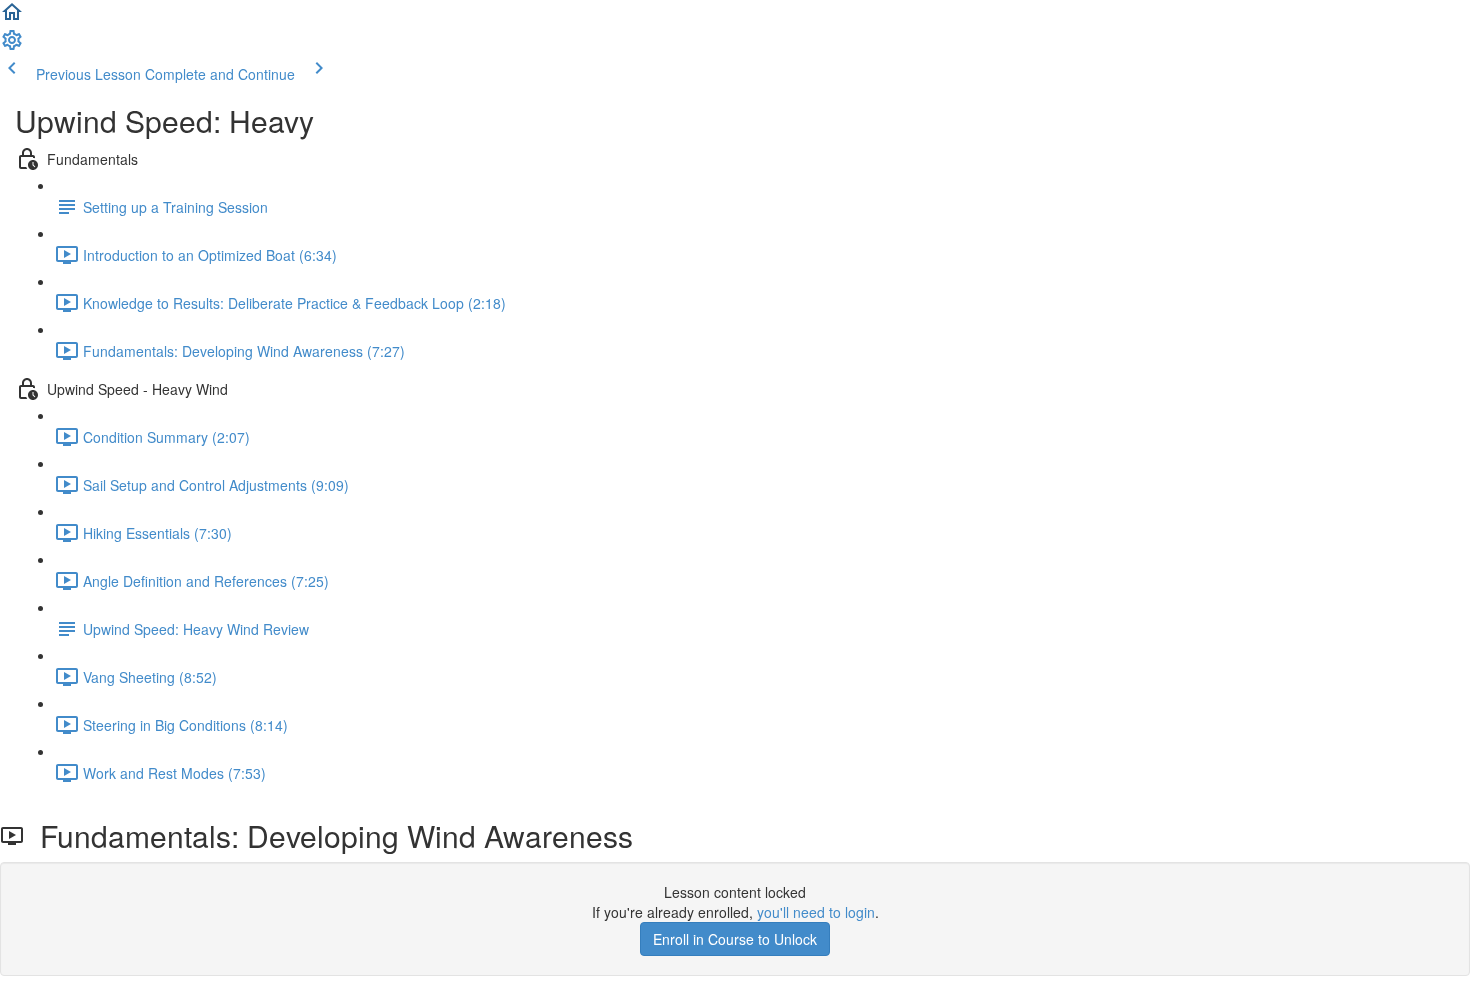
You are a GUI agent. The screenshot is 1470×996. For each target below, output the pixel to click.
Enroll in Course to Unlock (735, 939)
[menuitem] (12, 46)
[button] (12, 18)
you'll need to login (816, 912)
